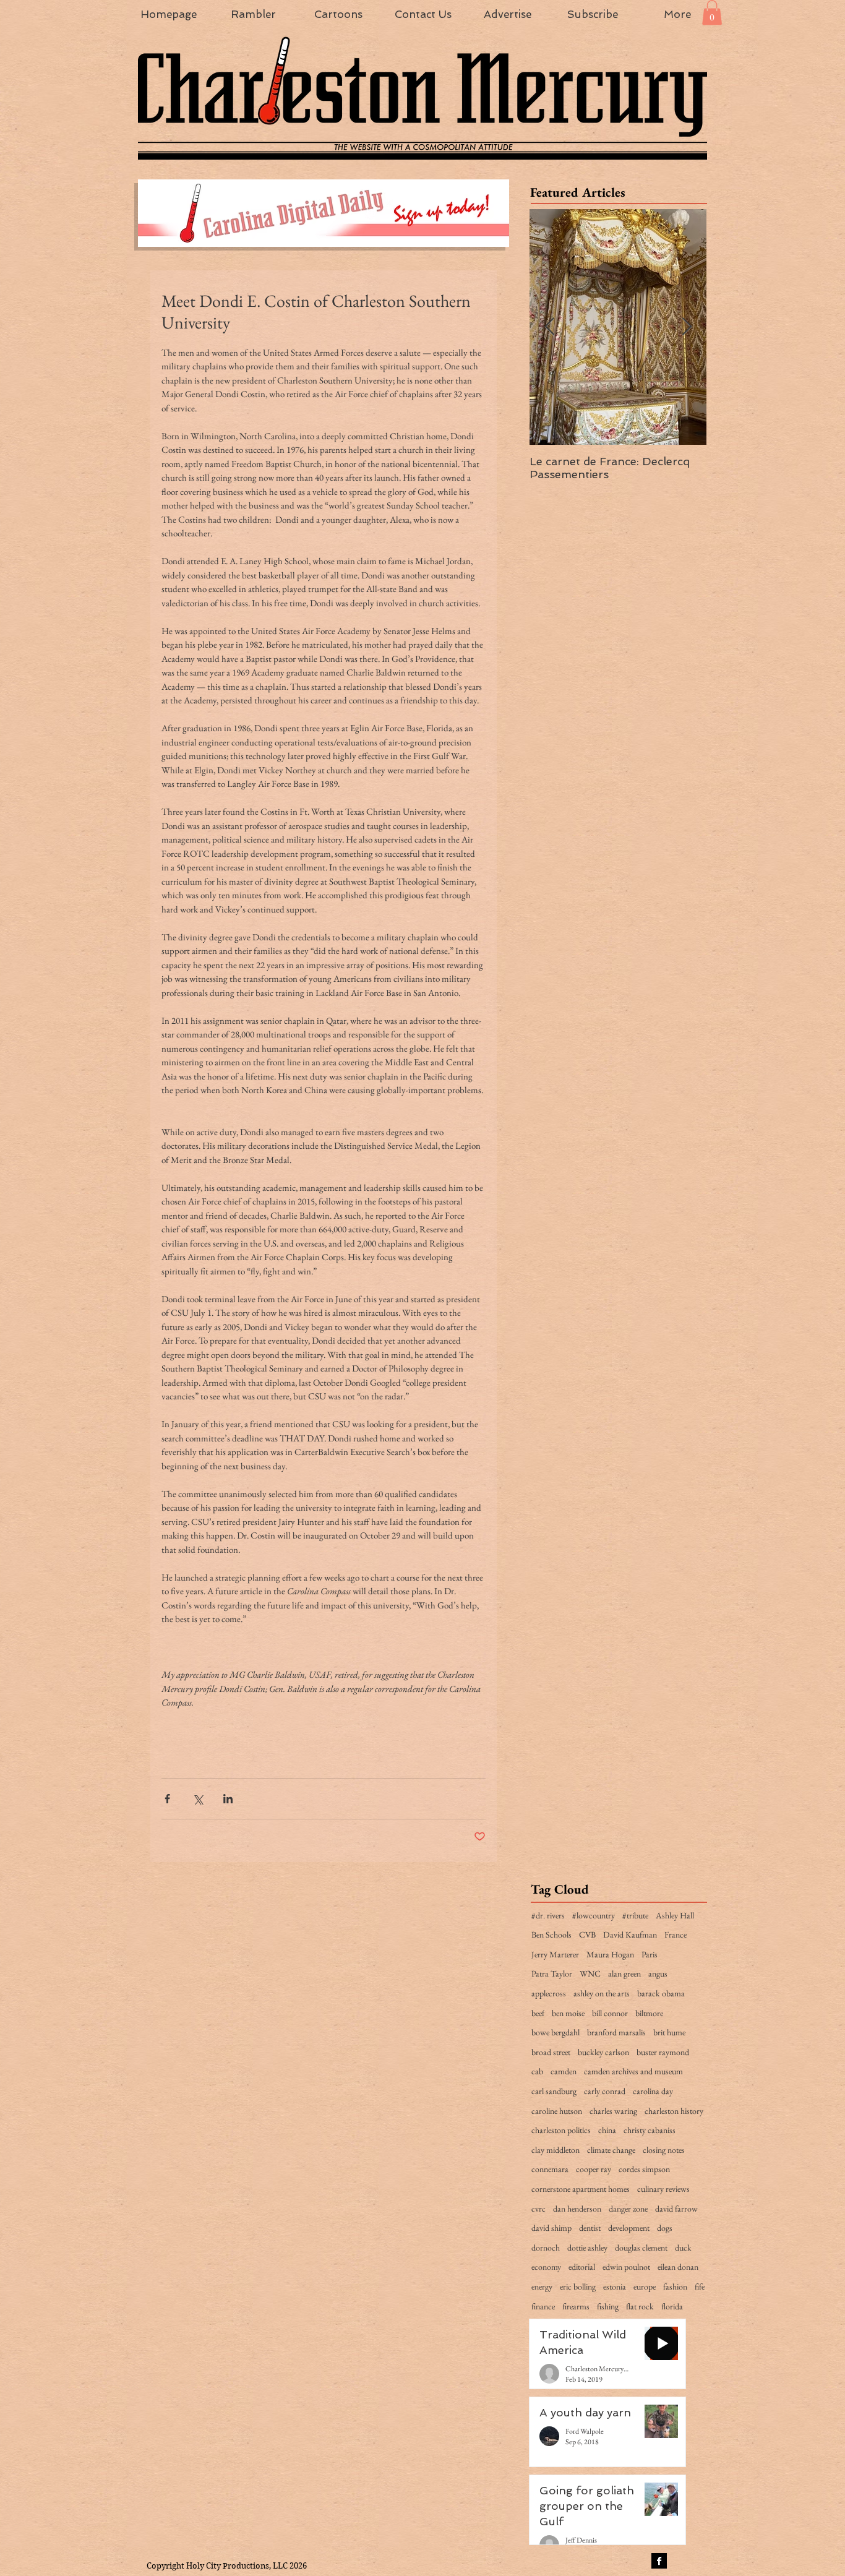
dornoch (546, 2248)
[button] (712, 13)
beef (538, 2013)
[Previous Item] (549, 327)
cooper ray (594, 2169)
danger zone (628, 2209)
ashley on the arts (602, 1993)
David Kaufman (630, 1934)
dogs (665, 2228)
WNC (590, 1973)
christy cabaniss (650, 2130)
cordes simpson (644, 2169)
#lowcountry (594, 1915)
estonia (615, 2286)
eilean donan (678, 2267)
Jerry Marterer (555, 1954)
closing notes (664, 2150)
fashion (675, 2286)
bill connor (610, 2013)
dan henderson (577, 2209)
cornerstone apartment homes (581, 2189)
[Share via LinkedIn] (228, 1799)
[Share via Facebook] (167, 1799)
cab (537, 2071)
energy (542, 2286)
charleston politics (561, 2130)
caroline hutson (557, 2111)
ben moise (568, 2013)
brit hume (669, 2032)
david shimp (551, 2228)
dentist (590, 2228)
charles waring (613, 2111)
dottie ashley (587, 2248)
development (629, 2228)
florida (672, 2306)
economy (546, 2267)
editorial (582, 2267)
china (607, 2130)
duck (683, 2248)
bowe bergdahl (555, 2032)
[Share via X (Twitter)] (198, 1799)
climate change (611, 2150)
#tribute (635, 1915)
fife (700, 2286)
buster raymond (663, 2052)
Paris (650, 1954)
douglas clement (641, 2248)
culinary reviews (663, 2189)
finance (543, 2306)
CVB (587, 1934)
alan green (624, 1973)
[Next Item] (687, 327)
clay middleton (555, 2150)
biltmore (649, 2013)
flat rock (640, 2306)
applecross (549, 1993)
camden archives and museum (633, 2071)
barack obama (661, 1993)
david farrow (676, 2209)
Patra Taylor (552, 1973)
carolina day (653, 2091)
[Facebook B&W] (659, 2561)
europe (645, 2286)
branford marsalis (616, 2032)
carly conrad (605, 2091)
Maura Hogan (610, 1954)
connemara (550, 2169)
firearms (576, 2306)
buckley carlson (603, 2052)
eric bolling (578, 2286)
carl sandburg (554, 2091)
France (676, 1934)
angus (658, 1973)
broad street (551, 2052)
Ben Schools (551, 1934)
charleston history (674, 2111)
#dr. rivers (548, 1915)
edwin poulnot (626, 2267)
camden (564, 2071)
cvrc (538, 2209)
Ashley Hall (675, 1915)
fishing (608, 2306)
